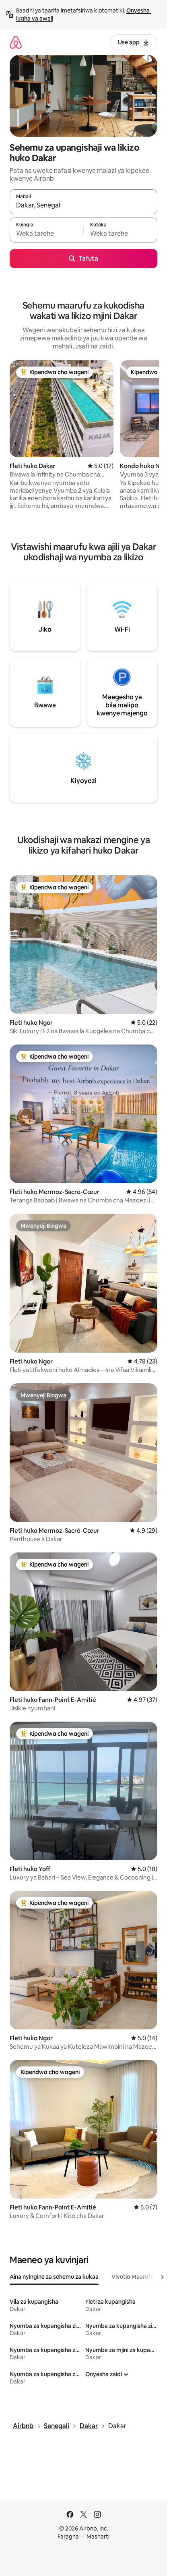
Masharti (98, 2537)
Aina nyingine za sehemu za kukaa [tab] (54, 2277)
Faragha (68, 2537)
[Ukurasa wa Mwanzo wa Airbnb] (16, 42)
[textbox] (46, 234)
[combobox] (83, 205)
